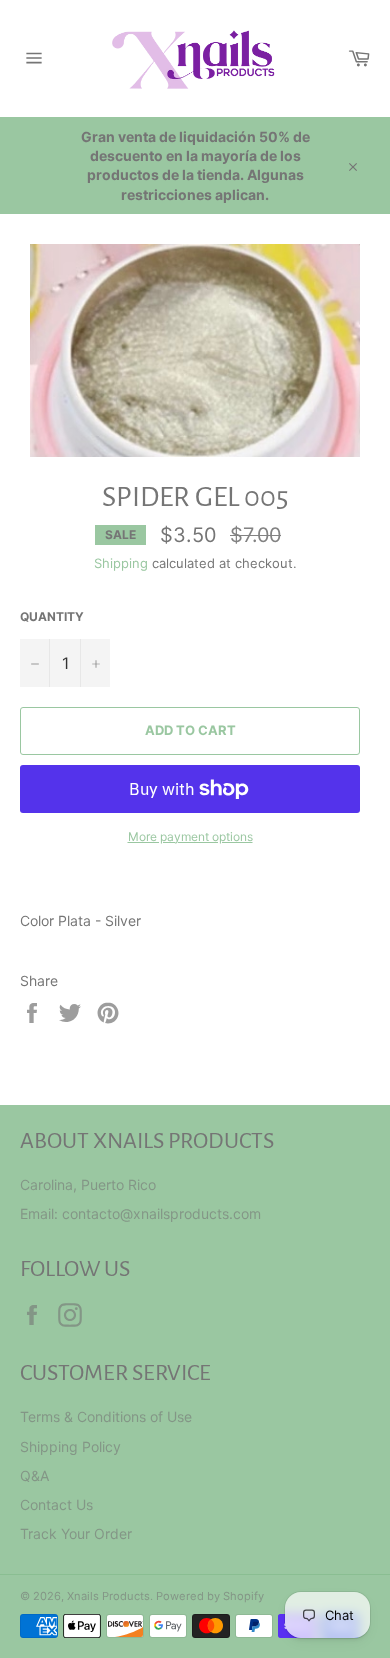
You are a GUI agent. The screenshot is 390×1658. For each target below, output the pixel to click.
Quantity (52, 616)
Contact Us (56, 1504)
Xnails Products (108, 1596)
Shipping (121, 563)
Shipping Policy (70, 1446)
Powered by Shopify (210, 1596)
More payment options (190, 836)
